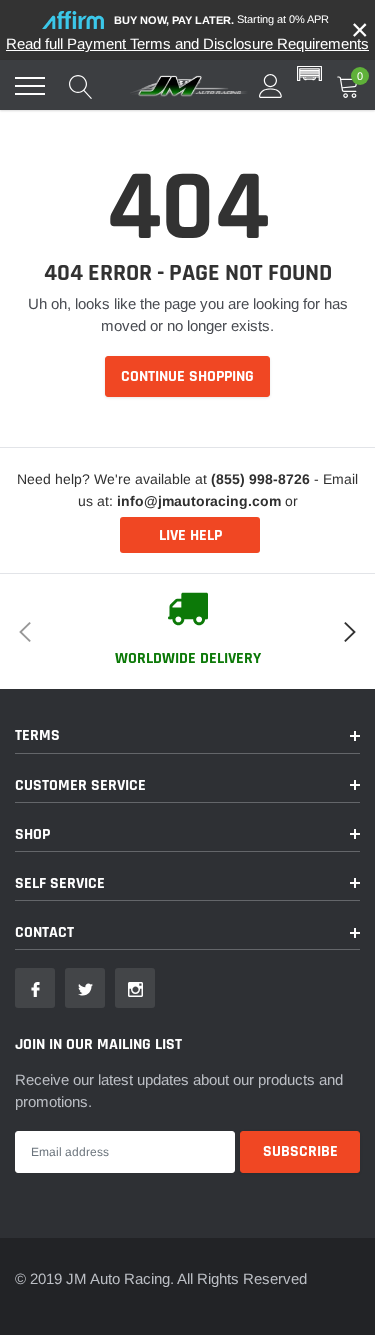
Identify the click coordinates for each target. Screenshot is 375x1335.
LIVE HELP (190, 535)
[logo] (190, 86)
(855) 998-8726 (260, 479)
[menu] (30, 86)
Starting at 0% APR (221, 19)
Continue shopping (187, 376)
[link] (35, 988)
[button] (309, 75)
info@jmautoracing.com (199, 501)
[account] (271, 85)
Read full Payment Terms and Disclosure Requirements (187, 43)
